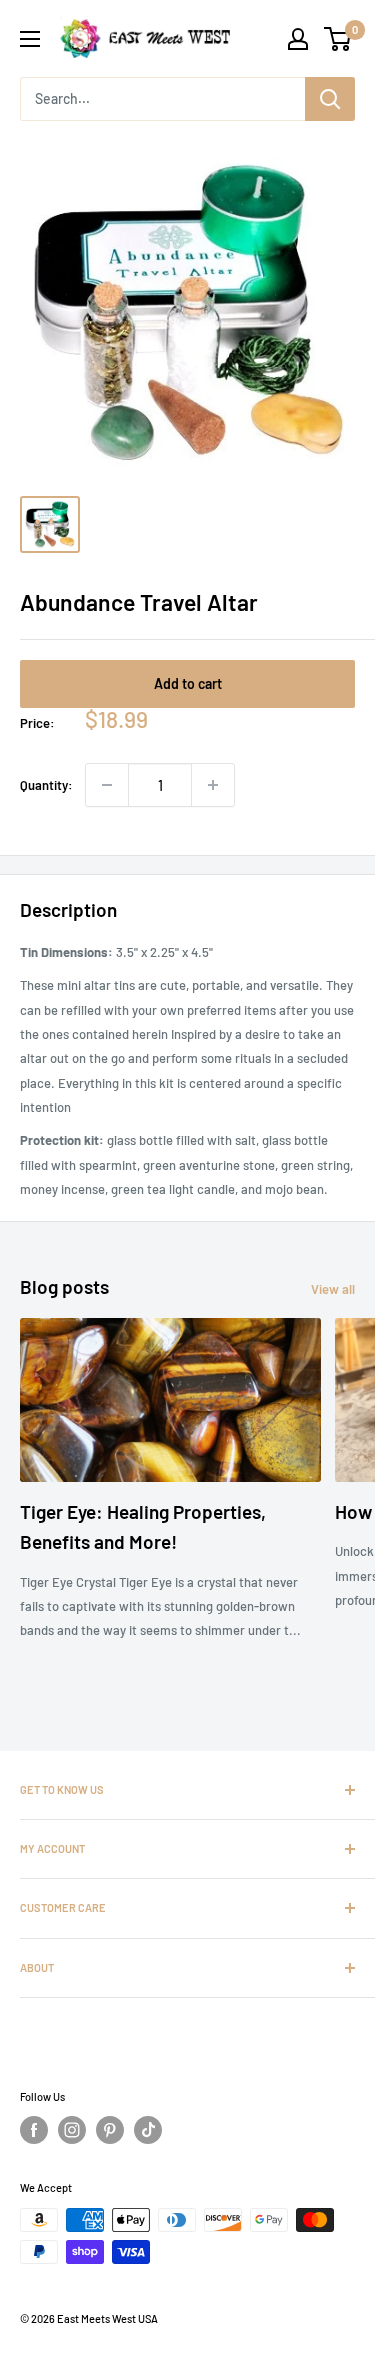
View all (333, 1289)
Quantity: (46, 785)
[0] (338, 39)
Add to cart (188, 683)
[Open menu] (30, 39)
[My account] (298, 39)
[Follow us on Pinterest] (110, 2130)
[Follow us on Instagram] (72, 2130)
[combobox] (162, 99)
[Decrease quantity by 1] (107, 785)
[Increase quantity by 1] (213, 785)
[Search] (330, 99)
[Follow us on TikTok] (148, 2130)
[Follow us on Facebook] (34, 2130)
